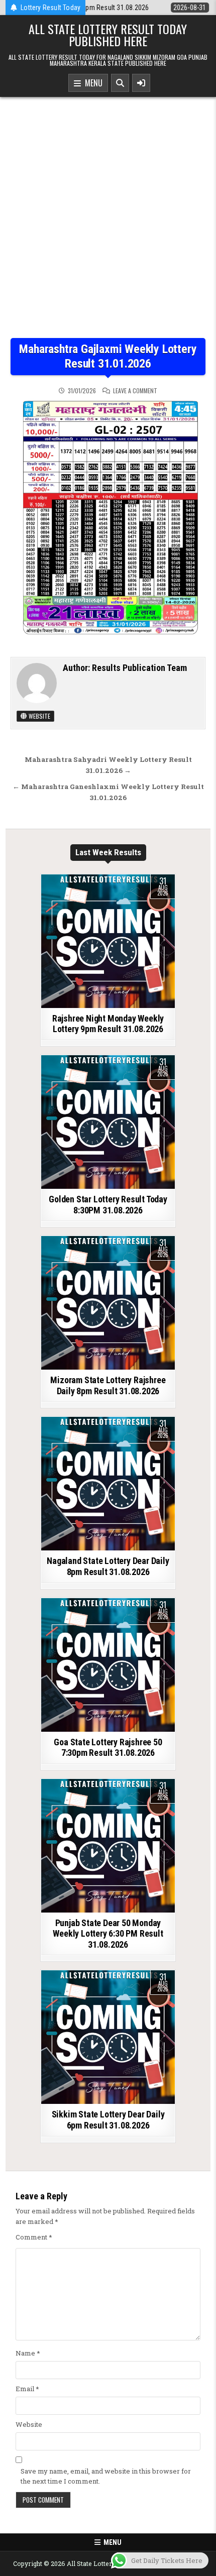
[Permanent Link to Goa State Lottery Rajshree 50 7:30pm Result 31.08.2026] (108, 1665)
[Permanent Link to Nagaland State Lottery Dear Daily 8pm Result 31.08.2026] (108, 1484)
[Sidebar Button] (141, 83)
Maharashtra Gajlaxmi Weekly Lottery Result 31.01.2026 (108, 356)
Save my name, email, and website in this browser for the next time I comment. (106, 2476)
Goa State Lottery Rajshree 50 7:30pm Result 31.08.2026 (108, 1748)
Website (39, 716)
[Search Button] (120, 83)
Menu (92, 83)
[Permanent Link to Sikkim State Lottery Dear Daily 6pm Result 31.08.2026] (108, 2037)
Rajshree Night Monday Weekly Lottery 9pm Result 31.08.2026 (108, 1024)
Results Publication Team (139, 668)
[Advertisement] (108, 225)
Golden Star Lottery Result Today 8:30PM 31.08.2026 (108, 1205)
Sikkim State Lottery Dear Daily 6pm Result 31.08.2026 (108, 2120)
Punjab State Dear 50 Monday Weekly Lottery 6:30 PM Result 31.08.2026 (108, 1934)
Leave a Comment (135, 391)
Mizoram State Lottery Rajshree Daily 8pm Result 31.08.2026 (108, 1385)
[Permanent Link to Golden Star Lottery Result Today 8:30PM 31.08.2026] (108, 1122)
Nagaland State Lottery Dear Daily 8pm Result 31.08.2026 (108, 1566)
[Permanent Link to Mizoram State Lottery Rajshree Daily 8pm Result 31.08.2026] (108, 1303)
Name (28, 2353)
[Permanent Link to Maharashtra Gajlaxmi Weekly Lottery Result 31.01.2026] (108, 521)
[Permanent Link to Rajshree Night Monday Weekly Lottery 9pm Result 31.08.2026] (108, 941)
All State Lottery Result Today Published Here (108, 35)
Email (27, 2389)
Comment (34, 2237)
